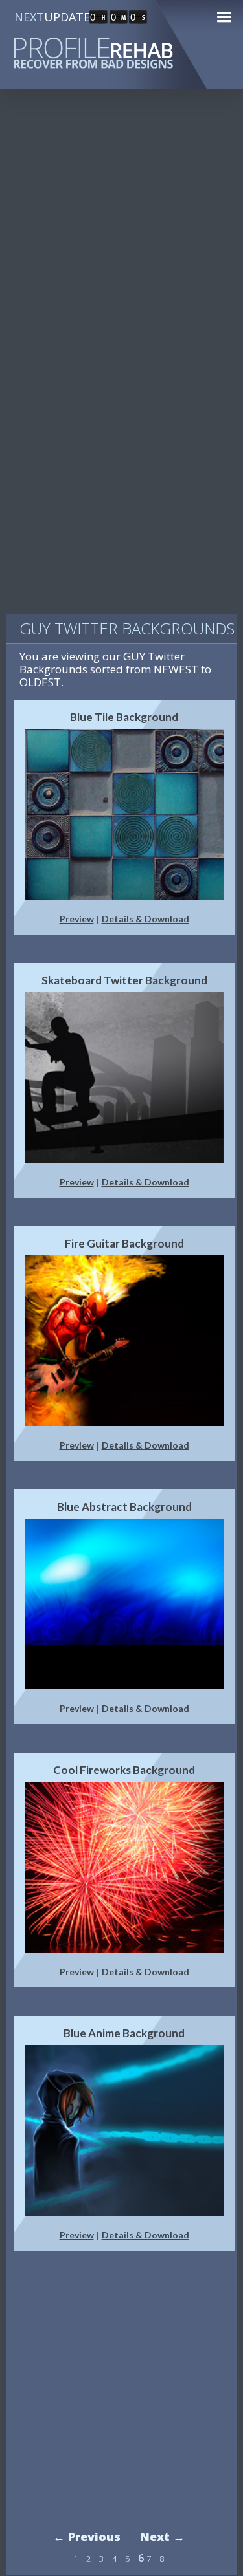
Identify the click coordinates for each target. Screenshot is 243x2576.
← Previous (87, 2537)
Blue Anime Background (124, 2033)
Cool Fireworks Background (124, 1770)
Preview (77, 919)
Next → (162, 2537)
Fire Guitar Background (124, 1243)
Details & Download (145, 919)
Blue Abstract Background (124, 1507)
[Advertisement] (121, 234)
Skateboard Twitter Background (124, 980)
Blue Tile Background (124, 717)
